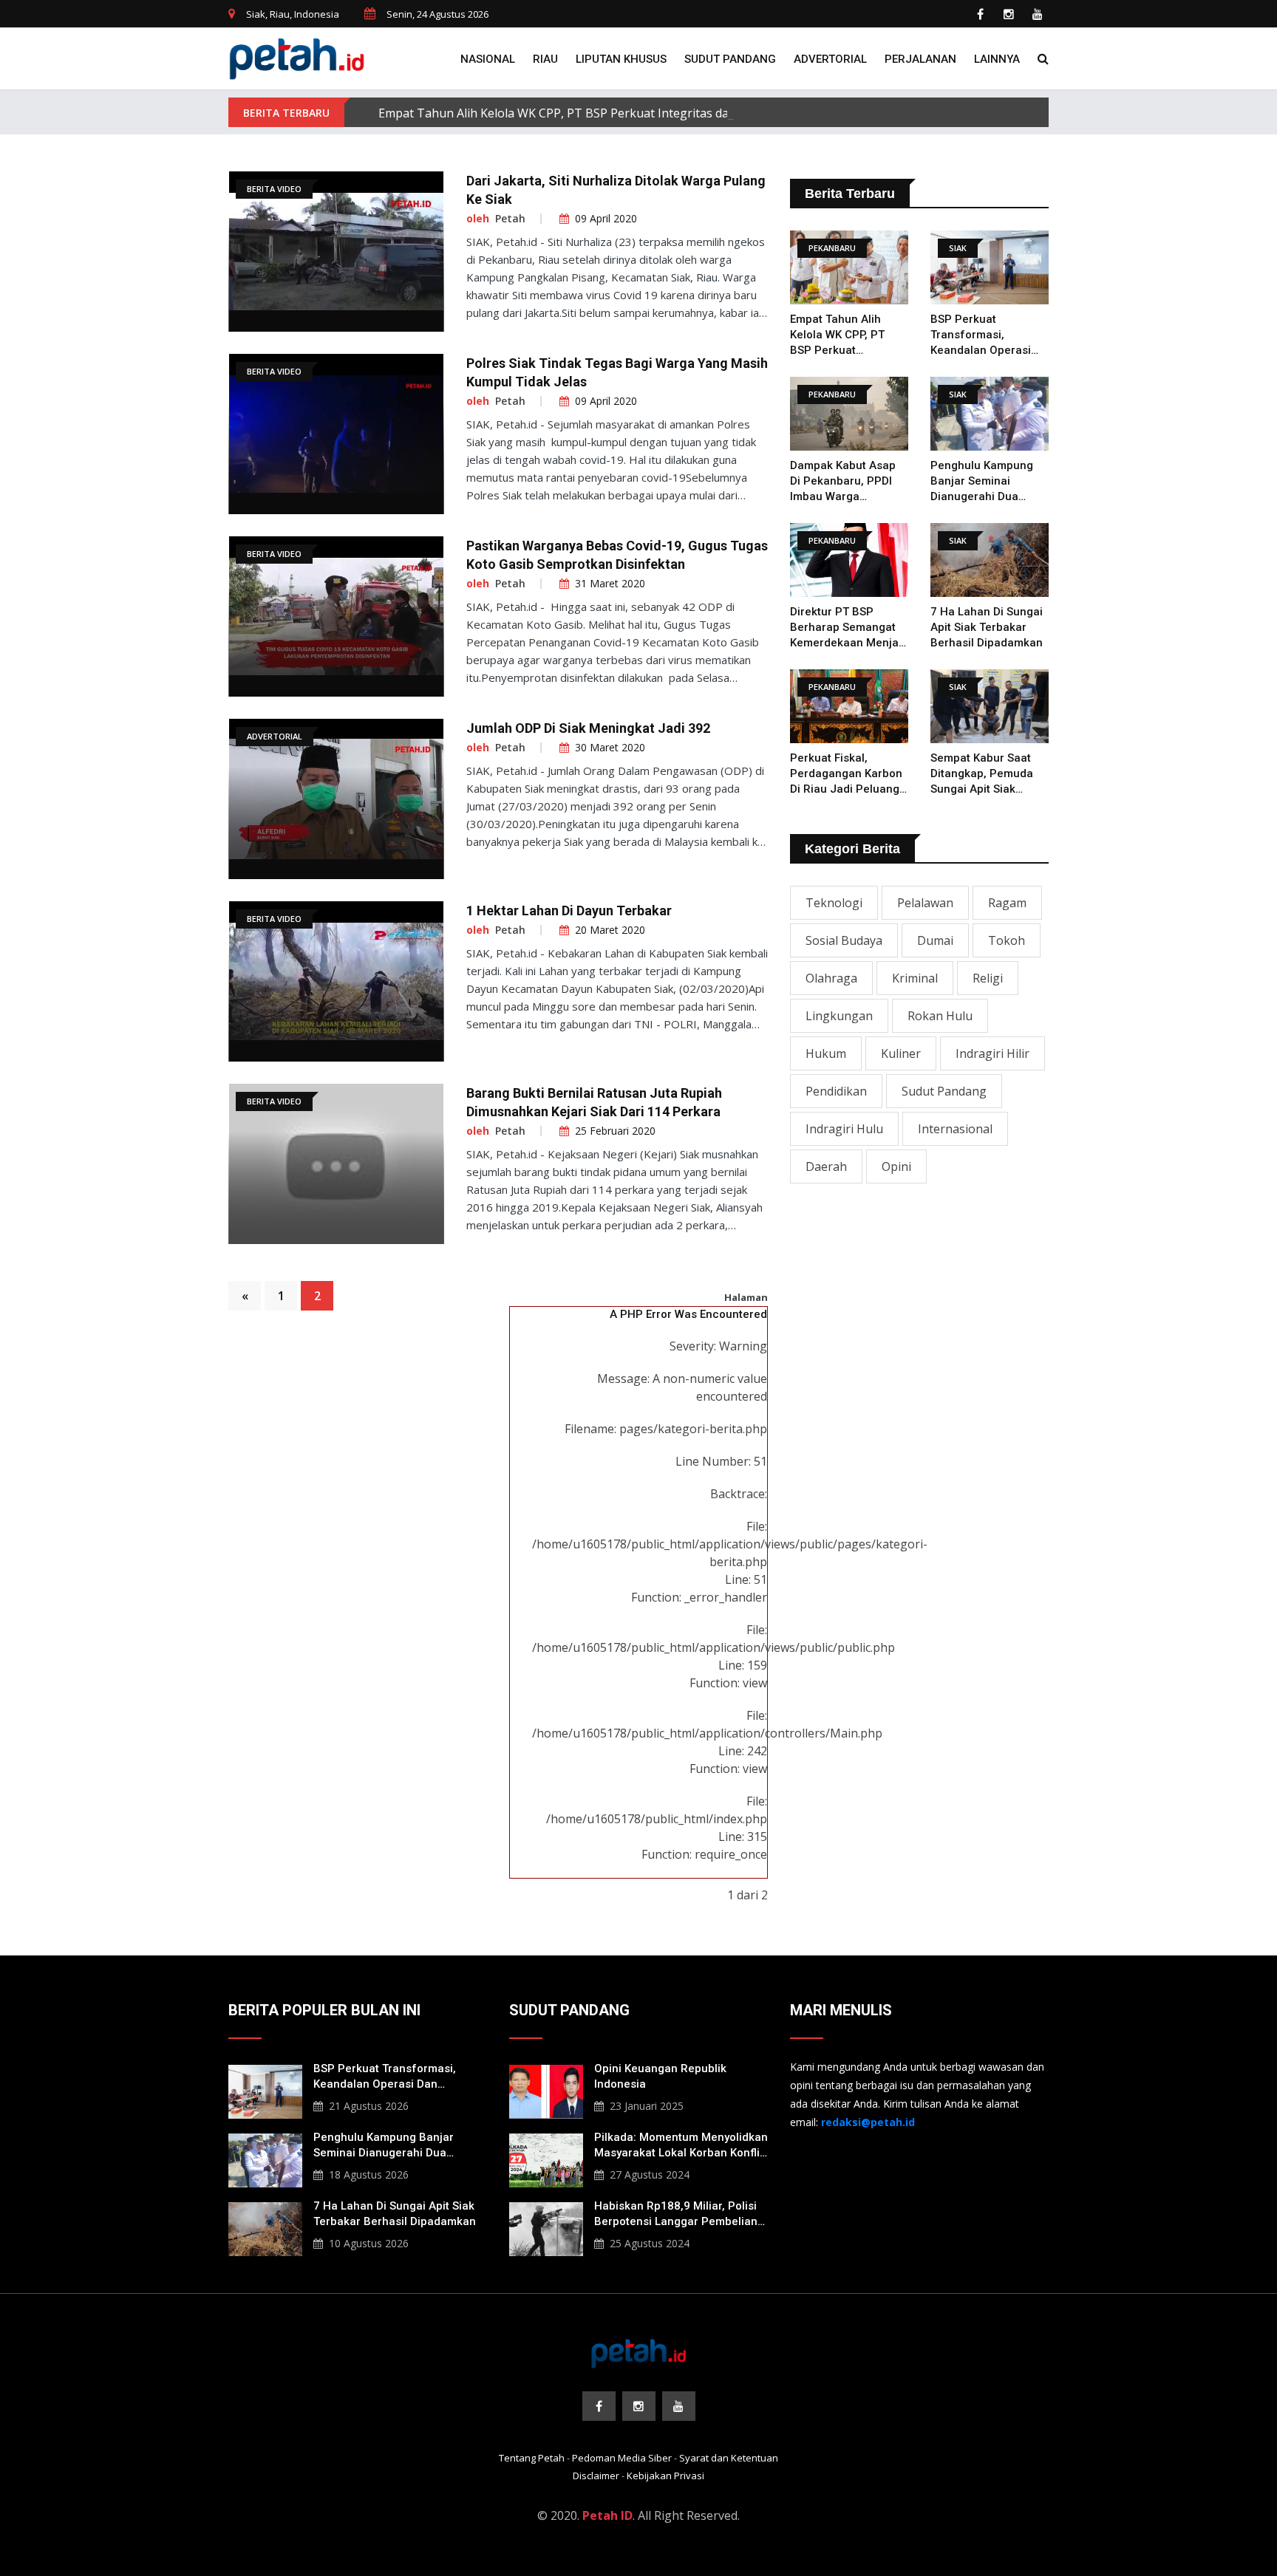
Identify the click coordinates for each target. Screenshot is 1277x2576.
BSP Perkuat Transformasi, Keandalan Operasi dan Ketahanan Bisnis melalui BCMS (988, 335)
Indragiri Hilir (992, 1053)
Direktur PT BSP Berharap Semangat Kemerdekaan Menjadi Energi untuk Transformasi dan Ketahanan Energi (849, 628)
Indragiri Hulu (844, 1129)
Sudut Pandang (730, 59)
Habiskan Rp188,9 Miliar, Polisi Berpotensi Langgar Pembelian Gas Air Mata (676, 2214)
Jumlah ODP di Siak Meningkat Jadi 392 (588, 728)
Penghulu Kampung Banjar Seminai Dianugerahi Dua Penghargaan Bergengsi (982, 482)
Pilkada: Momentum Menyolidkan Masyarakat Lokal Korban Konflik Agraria (681, 2146)
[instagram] (1009, 14)
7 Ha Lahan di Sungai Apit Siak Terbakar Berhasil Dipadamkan (987, 627)
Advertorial (830, 59)
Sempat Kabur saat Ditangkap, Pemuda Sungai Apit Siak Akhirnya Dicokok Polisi (982, 774)
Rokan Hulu (940, 1016)
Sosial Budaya (844, 940)
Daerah (826, 1166)
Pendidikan (836, 1091)
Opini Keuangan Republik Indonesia (660, 2076)
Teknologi (834, 903)
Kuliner (901, 1053)
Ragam (1007, 903)
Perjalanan (920, 59)
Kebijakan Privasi (665, 2476)
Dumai (935, 940)
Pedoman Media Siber (622, 2458)
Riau (545, 59)
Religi (988, 978)
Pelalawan (925, 903)
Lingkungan (839, 1016)
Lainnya (997, 59)
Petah (510, 218)
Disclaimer (596, 2476)
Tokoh (1007, 940)
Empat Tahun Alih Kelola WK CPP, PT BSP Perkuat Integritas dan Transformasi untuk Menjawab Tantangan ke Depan (706, 113)
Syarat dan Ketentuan (729, 2458)
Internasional (955, 1129)
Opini (896, 1166)
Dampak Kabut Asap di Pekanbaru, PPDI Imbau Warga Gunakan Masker (843, 482)
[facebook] (980, 14)
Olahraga (831, 978)
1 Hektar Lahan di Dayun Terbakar (569, 911)
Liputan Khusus (621, 59)
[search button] (1043, 59)
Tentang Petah (532, 2458)
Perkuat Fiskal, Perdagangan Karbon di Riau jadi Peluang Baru (846, 774)
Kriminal (915, 978)
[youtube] (1038, 14)
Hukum (826, 1053)
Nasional (488, 59)
